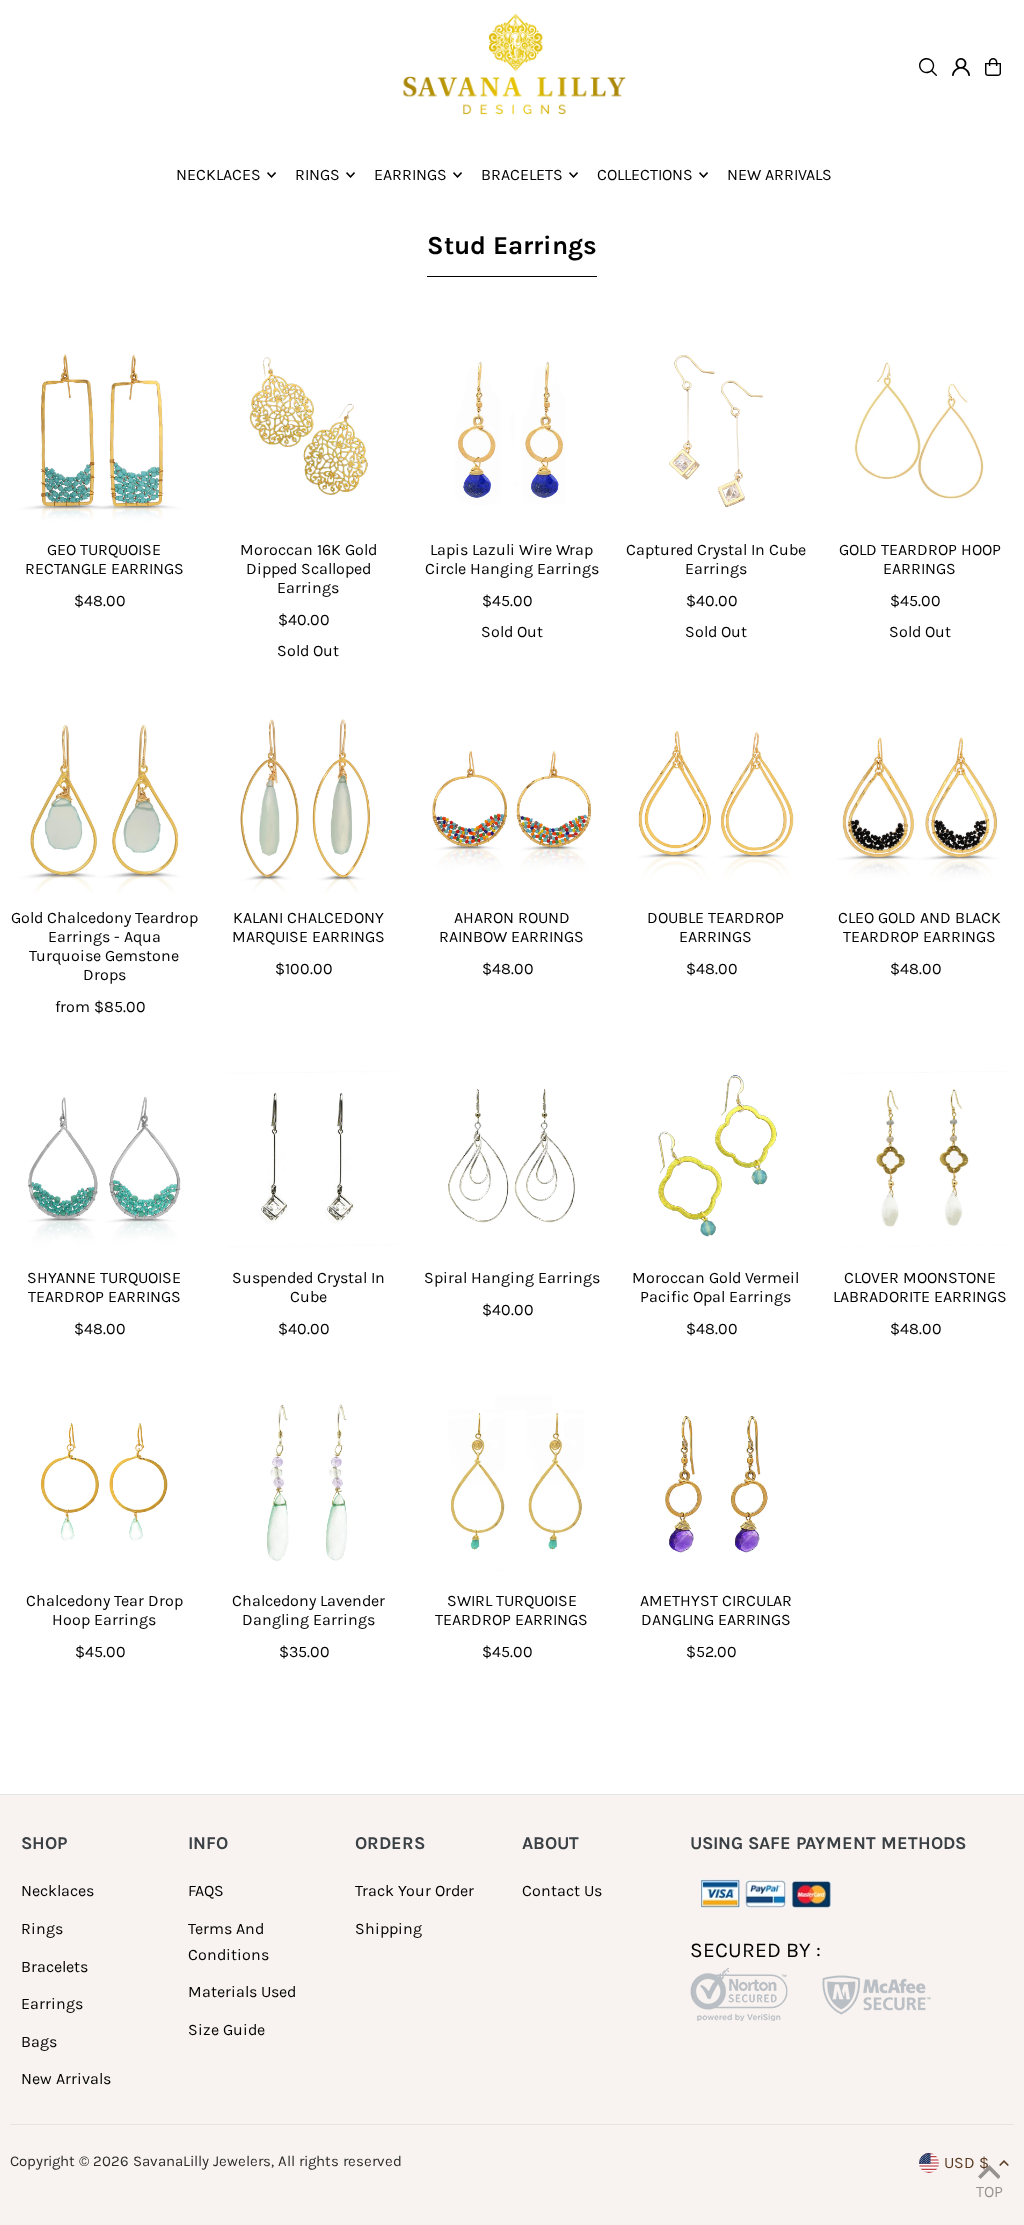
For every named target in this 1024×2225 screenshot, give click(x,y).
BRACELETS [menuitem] (522, 174)
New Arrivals (66, 2078)
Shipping (388, 1928)
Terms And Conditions (228, 1941)
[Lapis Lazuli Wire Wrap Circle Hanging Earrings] (512, 431)
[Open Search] (928, 67)
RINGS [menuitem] (317, 174)
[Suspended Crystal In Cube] (308, 1159)
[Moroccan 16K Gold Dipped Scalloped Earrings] (308, 431)
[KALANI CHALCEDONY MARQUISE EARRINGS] (308, 799)
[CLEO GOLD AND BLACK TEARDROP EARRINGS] (920, 799)
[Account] (961, 67)
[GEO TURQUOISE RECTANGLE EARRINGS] (104, 431)
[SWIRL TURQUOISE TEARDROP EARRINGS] (512, 1482)
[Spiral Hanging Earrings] (512, 1159)
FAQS (206, 1890)
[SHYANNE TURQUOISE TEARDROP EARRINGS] (104, 1159)
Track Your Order (414, 1890)
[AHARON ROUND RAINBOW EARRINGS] (512, 799)
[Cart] (993, 67)
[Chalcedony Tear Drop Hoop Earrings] (104, 1482)
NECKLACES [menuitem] (218, 174)
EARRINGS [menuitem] (410, 174)
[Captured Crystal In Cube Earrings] (716, 431)
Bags (39, 2041)
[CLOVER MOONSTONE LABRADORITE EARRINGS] (920, 1159)
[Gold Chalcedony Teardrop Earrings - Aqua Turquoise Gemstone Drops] (104, 799)
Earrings (52, 2003)
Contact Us (562, 1890)
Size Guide (226, 2029)
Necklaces (57, 1890)
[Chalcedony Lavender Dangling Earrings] (308, 1482)
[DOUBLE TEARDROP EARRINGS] (716, 799)
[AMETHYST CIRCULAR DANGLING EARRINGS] (716, 1482)
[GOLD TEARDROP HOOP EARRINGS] (920, 431)
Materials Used (242, 1991)
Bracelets (54, 1966)
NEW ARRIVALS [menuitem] (779, 174)
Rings (42, 1928)
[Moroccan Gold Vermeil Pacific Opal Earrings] (716, 1159)
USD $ (966, 2162)
